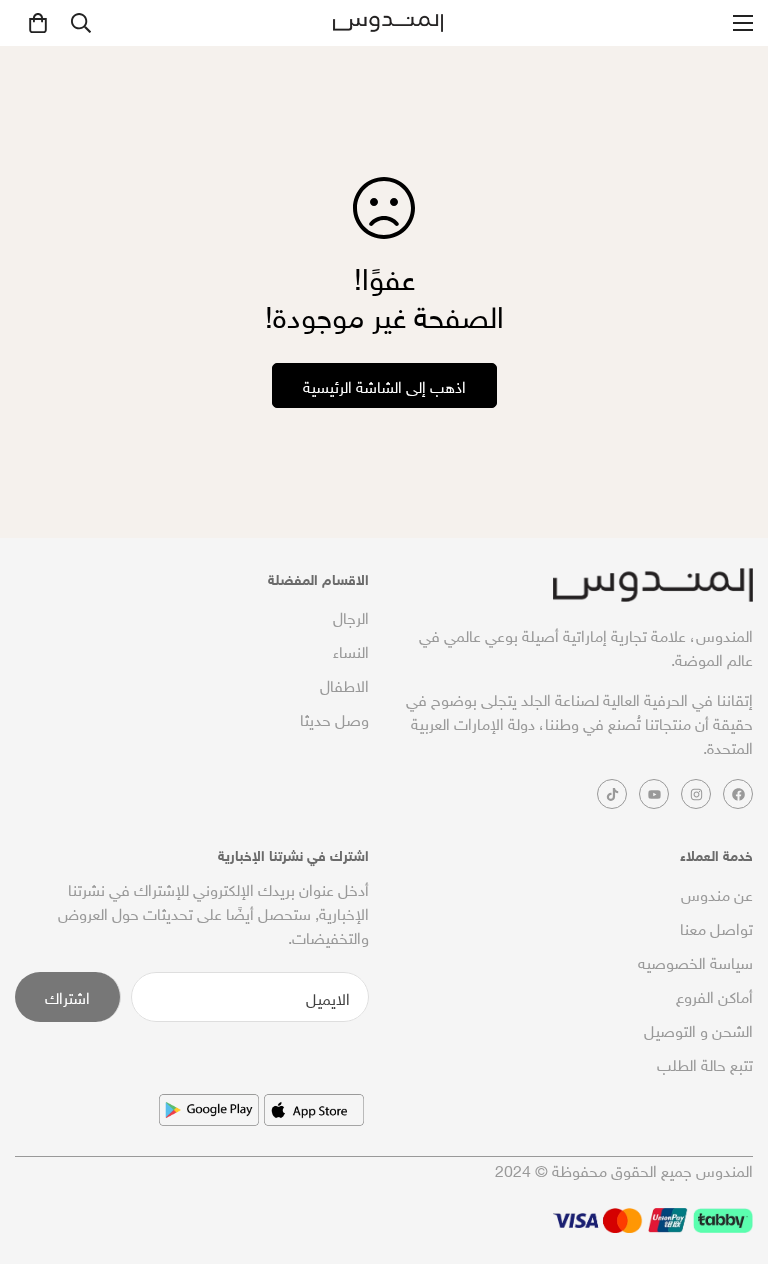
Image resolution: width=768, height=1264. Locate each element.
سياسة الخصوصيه (695, 961)
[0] (38, 23)
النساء (351, 650)
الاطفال (344, 684)
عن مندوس (717, 893)
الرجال (351, 616)
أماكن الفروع (714, 995)
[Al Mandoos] (388, 23)
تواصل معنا (716, 927)
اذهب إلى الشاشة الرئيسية (384, 385)
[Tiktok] (612, 794)
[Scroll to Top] (39, 1155)
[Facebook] (738, 794)
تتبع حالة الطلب (705, 1063)
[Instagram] (696, 794)
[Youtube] (654, 794)
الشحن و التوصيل (698, 1029)
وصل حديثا (334, 718)
